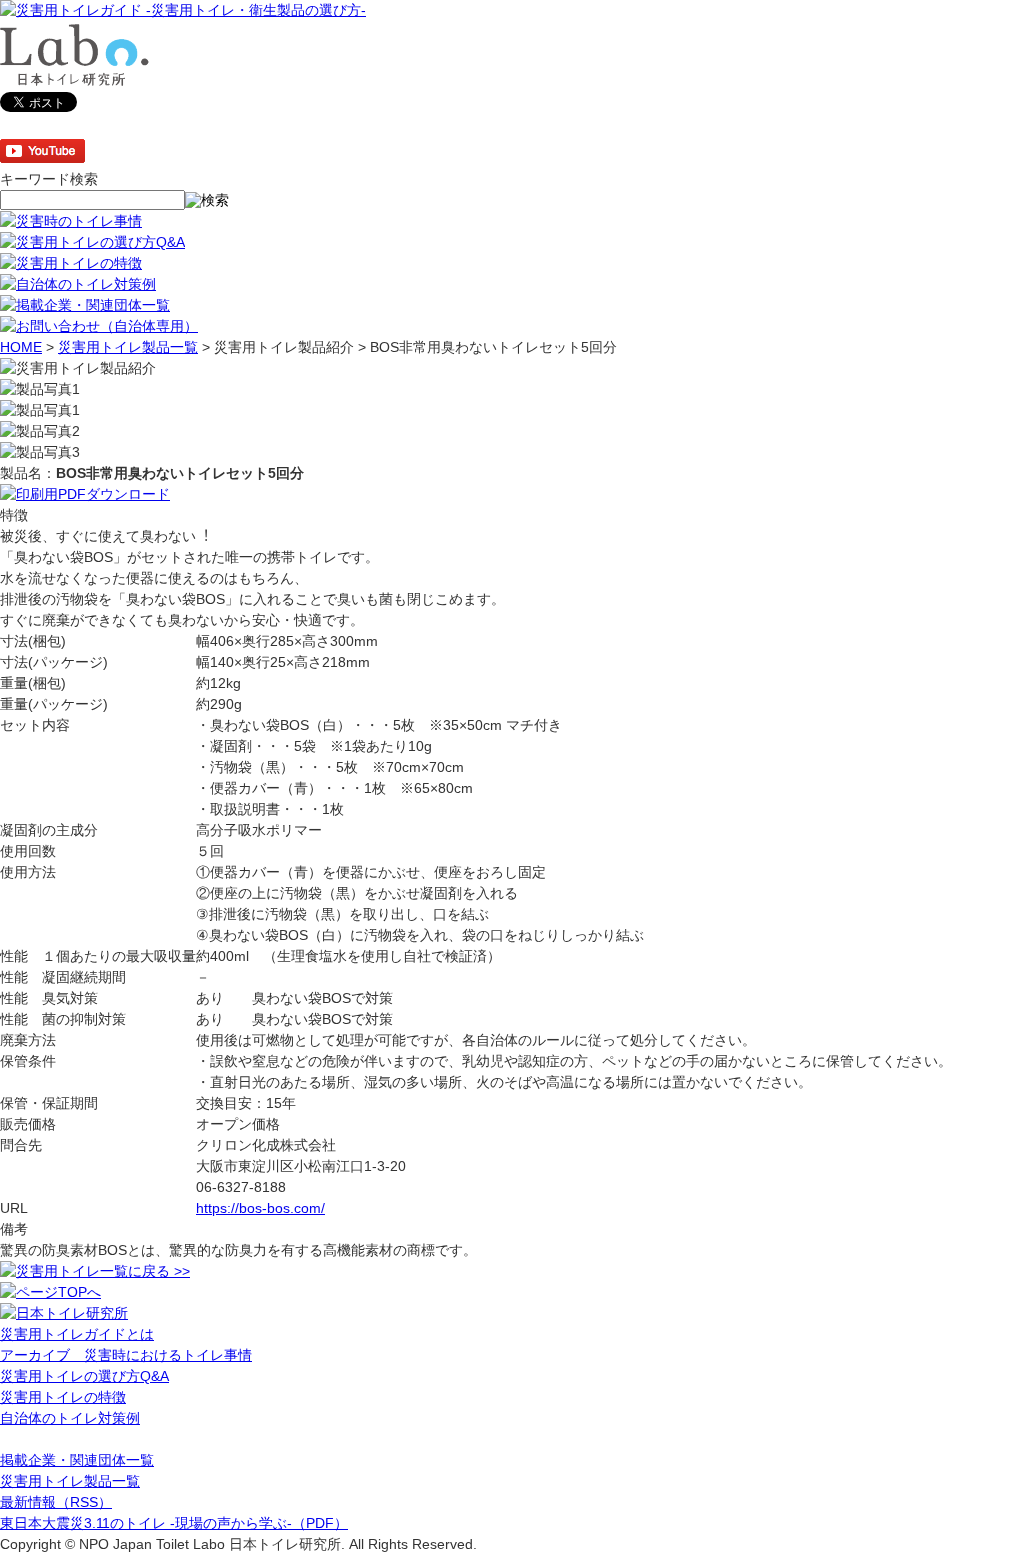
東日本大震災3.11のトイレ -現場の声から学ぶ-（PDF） (174, 1523)
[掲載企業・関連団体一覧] (85, 305)
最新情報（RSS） (56, 1502)
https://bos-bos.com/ (260, 1208)
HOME (21, 347)
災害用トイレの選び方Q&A (84, 1376)
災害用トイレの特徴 (63, 1397)
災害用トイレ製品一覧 (128, 347)
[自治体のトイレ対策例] (78, 284)
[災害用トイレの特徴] (71, 263)
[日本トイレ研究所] (64, 1313)
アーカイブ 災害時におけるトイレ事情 (126, 1355)
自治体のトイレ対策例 (70, 1418)
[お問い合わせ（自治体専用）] (99, 326)
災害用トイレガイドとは (77, 1334)
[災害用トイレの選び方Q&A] (92, 242)
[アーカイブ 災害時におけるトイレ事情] (71, 221)
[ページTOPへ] (50, 1292)
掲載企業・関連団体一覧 (77, 1460)
